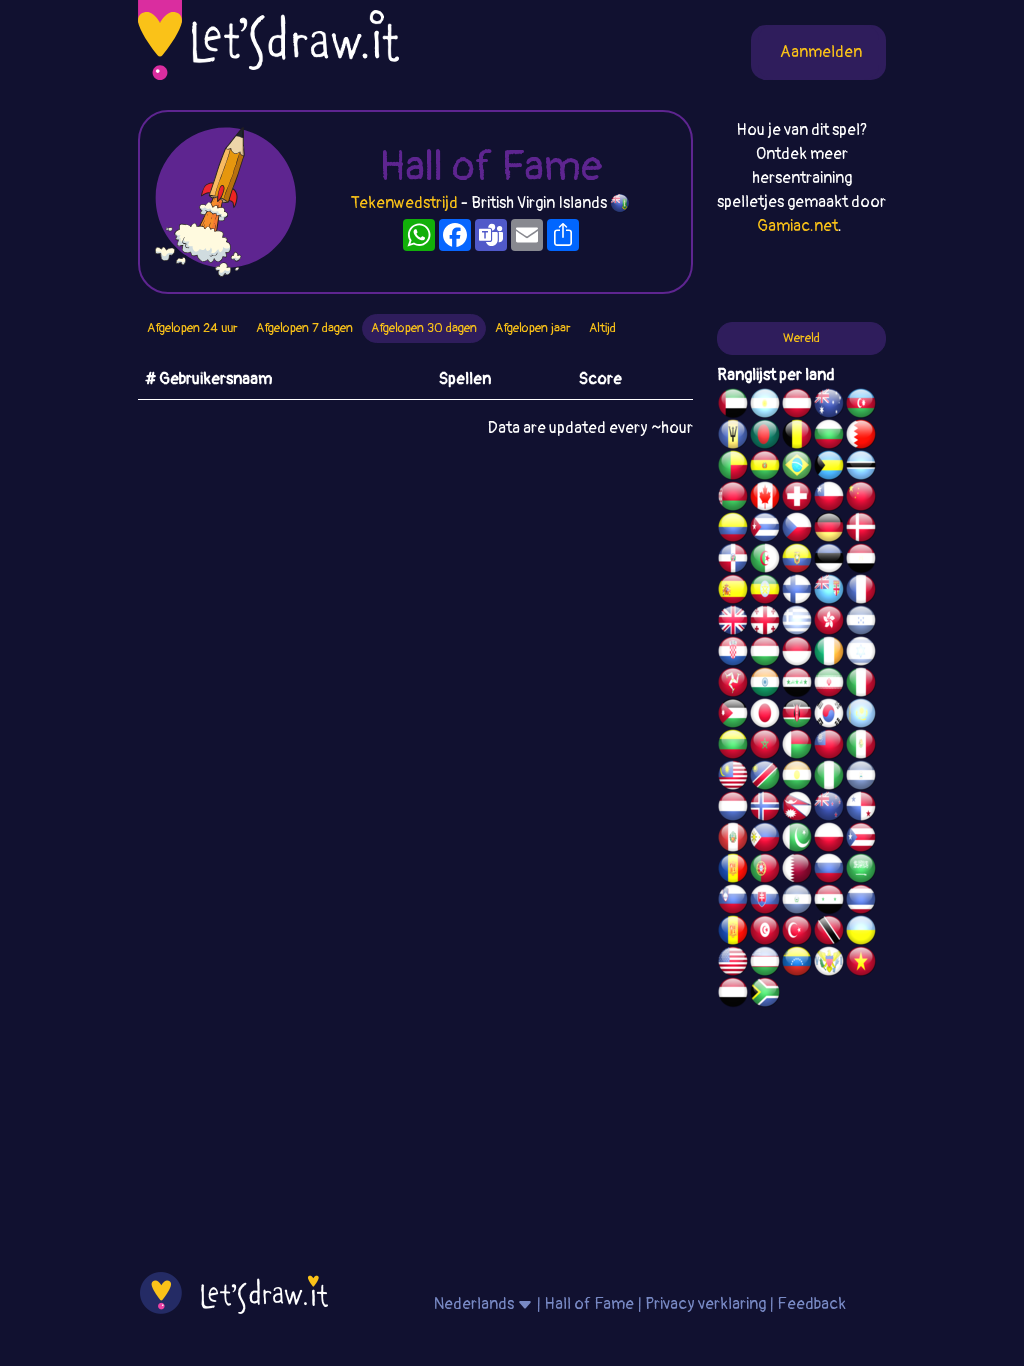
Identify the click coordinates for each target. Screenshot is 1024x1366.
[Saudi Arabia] (861, 871)
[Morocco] (765, 747)
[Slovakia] (765, 902)
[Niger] (797, 778)
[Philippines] (765, 840)
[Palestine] (733, 871)
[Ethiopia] (765, 592)
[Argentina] (765, 406)
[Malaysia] (733, 778)
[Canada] (765, 499)
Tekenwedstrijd (404, 203)
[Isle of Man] (733, 685)
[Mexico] (861, 747)
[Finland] (797, 592)
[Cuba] (765, 530)
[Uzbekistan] (765, 964)
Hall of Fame (589, 1304)
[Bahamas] (829, 468)
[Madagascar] (797, 747)
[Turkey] (797, 933)
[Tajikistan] (733, 933)
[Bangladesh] (765, 437)
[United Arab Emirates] (733, 406)
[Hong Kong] (829, 623)
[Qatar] (797, 871)
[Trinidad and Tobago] (829, 933)
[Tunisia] (765, 933)
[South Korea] (829, 716)
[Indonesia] (797, 654)
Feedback (811, 1304)
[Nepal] (797, 809)
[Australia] (829, 406)
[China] (861, 499)
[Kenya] (797, 716)
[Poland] (829, 840)
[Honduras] (861, 623)
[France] (861, 592)
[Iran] (829, 685)
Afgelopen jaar (533, 328)
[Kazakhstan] (861, 716)
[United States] (733, 964)
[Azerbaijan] (861, 406)
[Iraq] (797, 685)
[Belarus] (733, 499)
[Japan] (765, 716)
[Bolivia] (765, 468)
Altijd (602, 328)
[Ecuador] (797, 561)
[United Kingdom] (733, 623)
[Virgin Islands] (829, 964)
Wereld (801, 338)
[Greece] (797, 623)
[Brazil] (797, 468)
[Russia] (829, 871)
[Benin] (733, 468)
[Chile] (829, 499)
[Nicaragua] (861, 778)
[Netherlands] (733, 809)
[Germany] (829, 530)
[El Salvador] (797, 902)
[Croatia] (733, 654)
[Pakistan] (797, 840)
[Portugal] (765, 871)
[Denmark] (861, 530)
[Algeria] (765, 561)
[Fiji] (829, 592)
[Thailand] (861, 902)
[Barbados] (733, 437)
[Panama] (861, 809)
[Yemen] (733, 995)
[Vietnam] (861, 964)
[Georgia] (765, 623)
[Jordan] (733, 716)
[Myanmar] (829, 747)
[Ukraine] (861, 933)
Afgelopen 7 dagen (304, 328)
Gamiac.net (797, 226)
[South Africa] (765, 995)
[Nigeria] (829, 778)
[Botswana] (861, 468)
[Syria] (829, 902)
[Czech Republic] (797, 530)
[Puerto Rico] (861, 840)
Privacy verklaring (705, 1304)
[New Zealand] (829, 809)
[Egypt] (861, 561)
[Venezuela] (797, 964)
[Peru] (733, 840)
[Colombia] (733, 530)
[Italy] (861, 685)
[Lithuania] (733, 747)
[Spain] (733, 592)
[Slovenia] (733, 902)
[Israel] (861, 654)
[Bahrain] (861, 437)
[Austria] (797, 406)
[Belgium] (797, 437)
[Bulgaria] (829, 437)
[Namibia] (765, 778)
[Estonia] (829, 561)
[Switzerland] (797, 499)
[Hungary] (765, 654)
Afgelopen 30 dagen (424, 328)
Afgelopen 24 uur (192, 328)
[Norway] (765, 809)
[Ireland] (829, 654)
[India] (765, 685)
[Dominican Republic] (733, 561)
